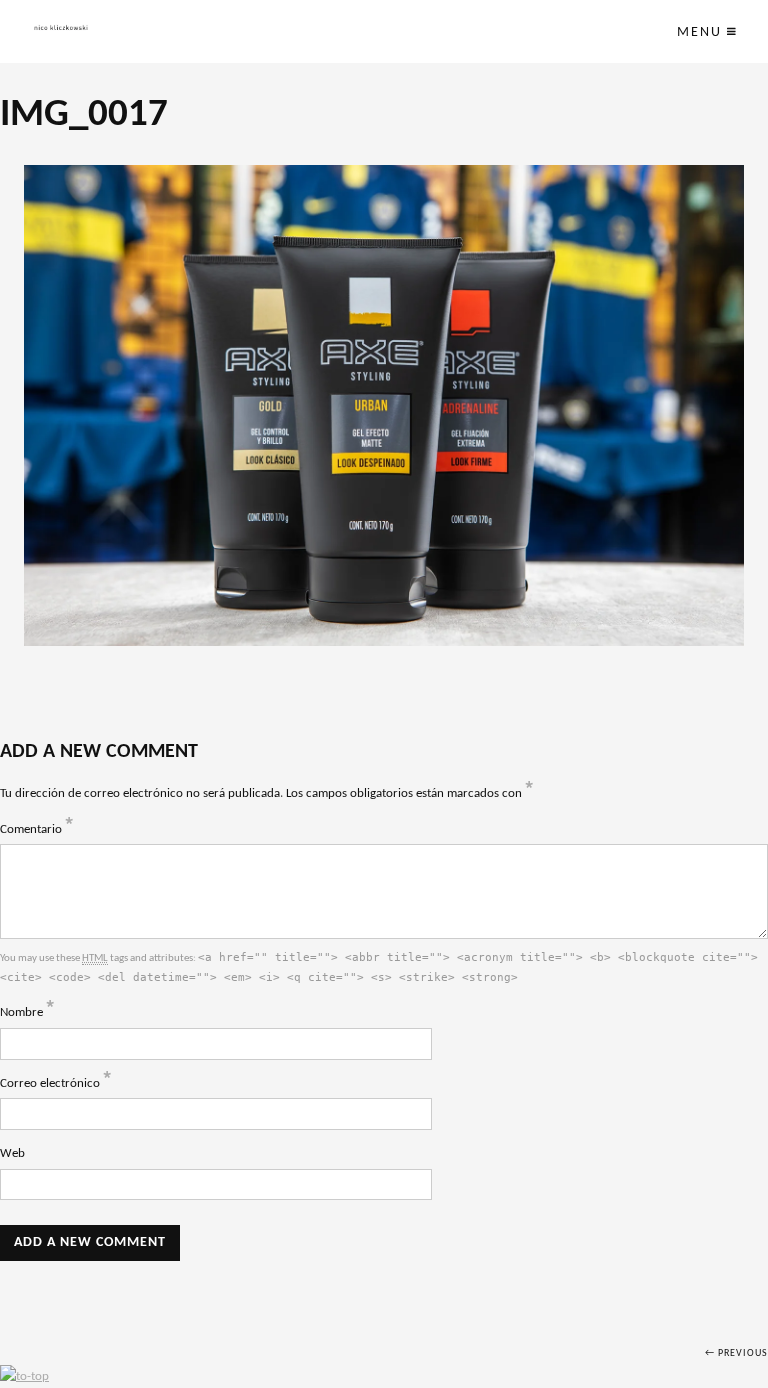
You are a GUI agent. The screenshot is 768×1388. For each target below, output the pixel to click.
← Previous (736, 1353)
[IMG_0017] (384, 405)
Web (12, 1153)
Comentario (37, 829)
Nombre (27, 1012)
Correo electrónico (56, 1083)
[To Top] (24, 1376)
